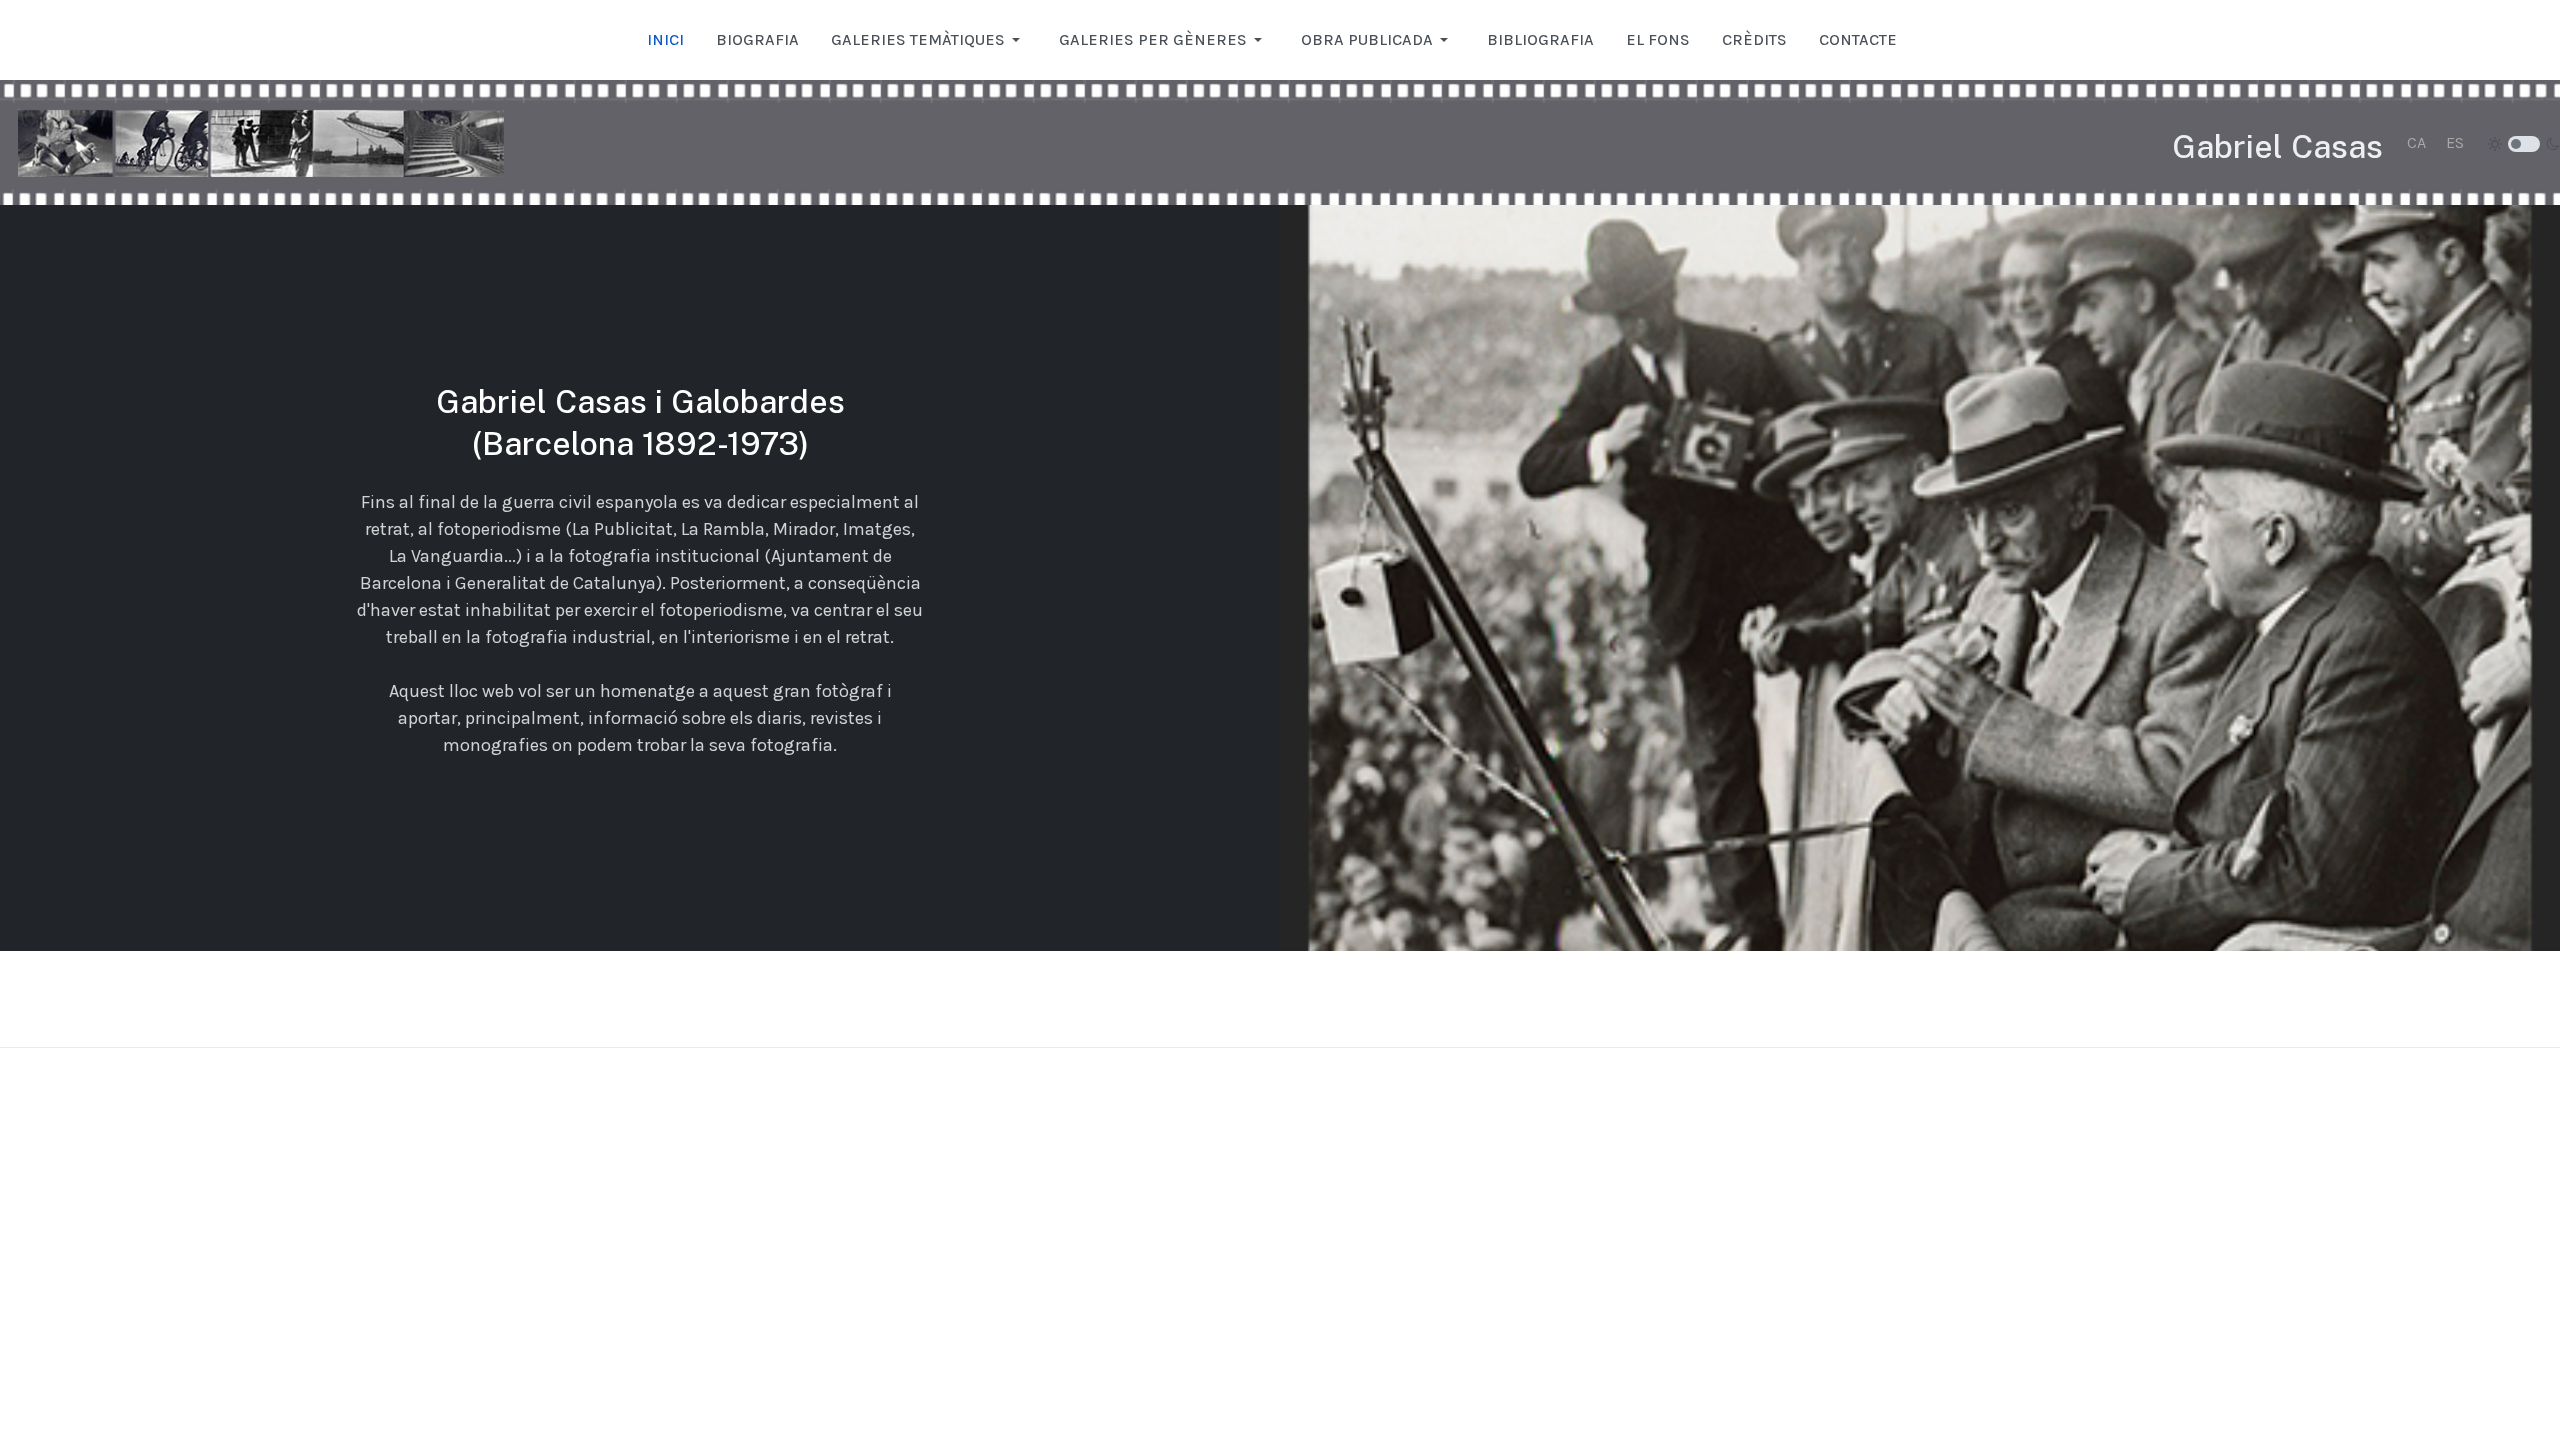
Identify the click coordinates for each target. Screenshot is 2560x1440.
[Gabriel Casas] (261, 143)
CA (2416, 142)
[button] (929, 40)
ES (2455, 142)
